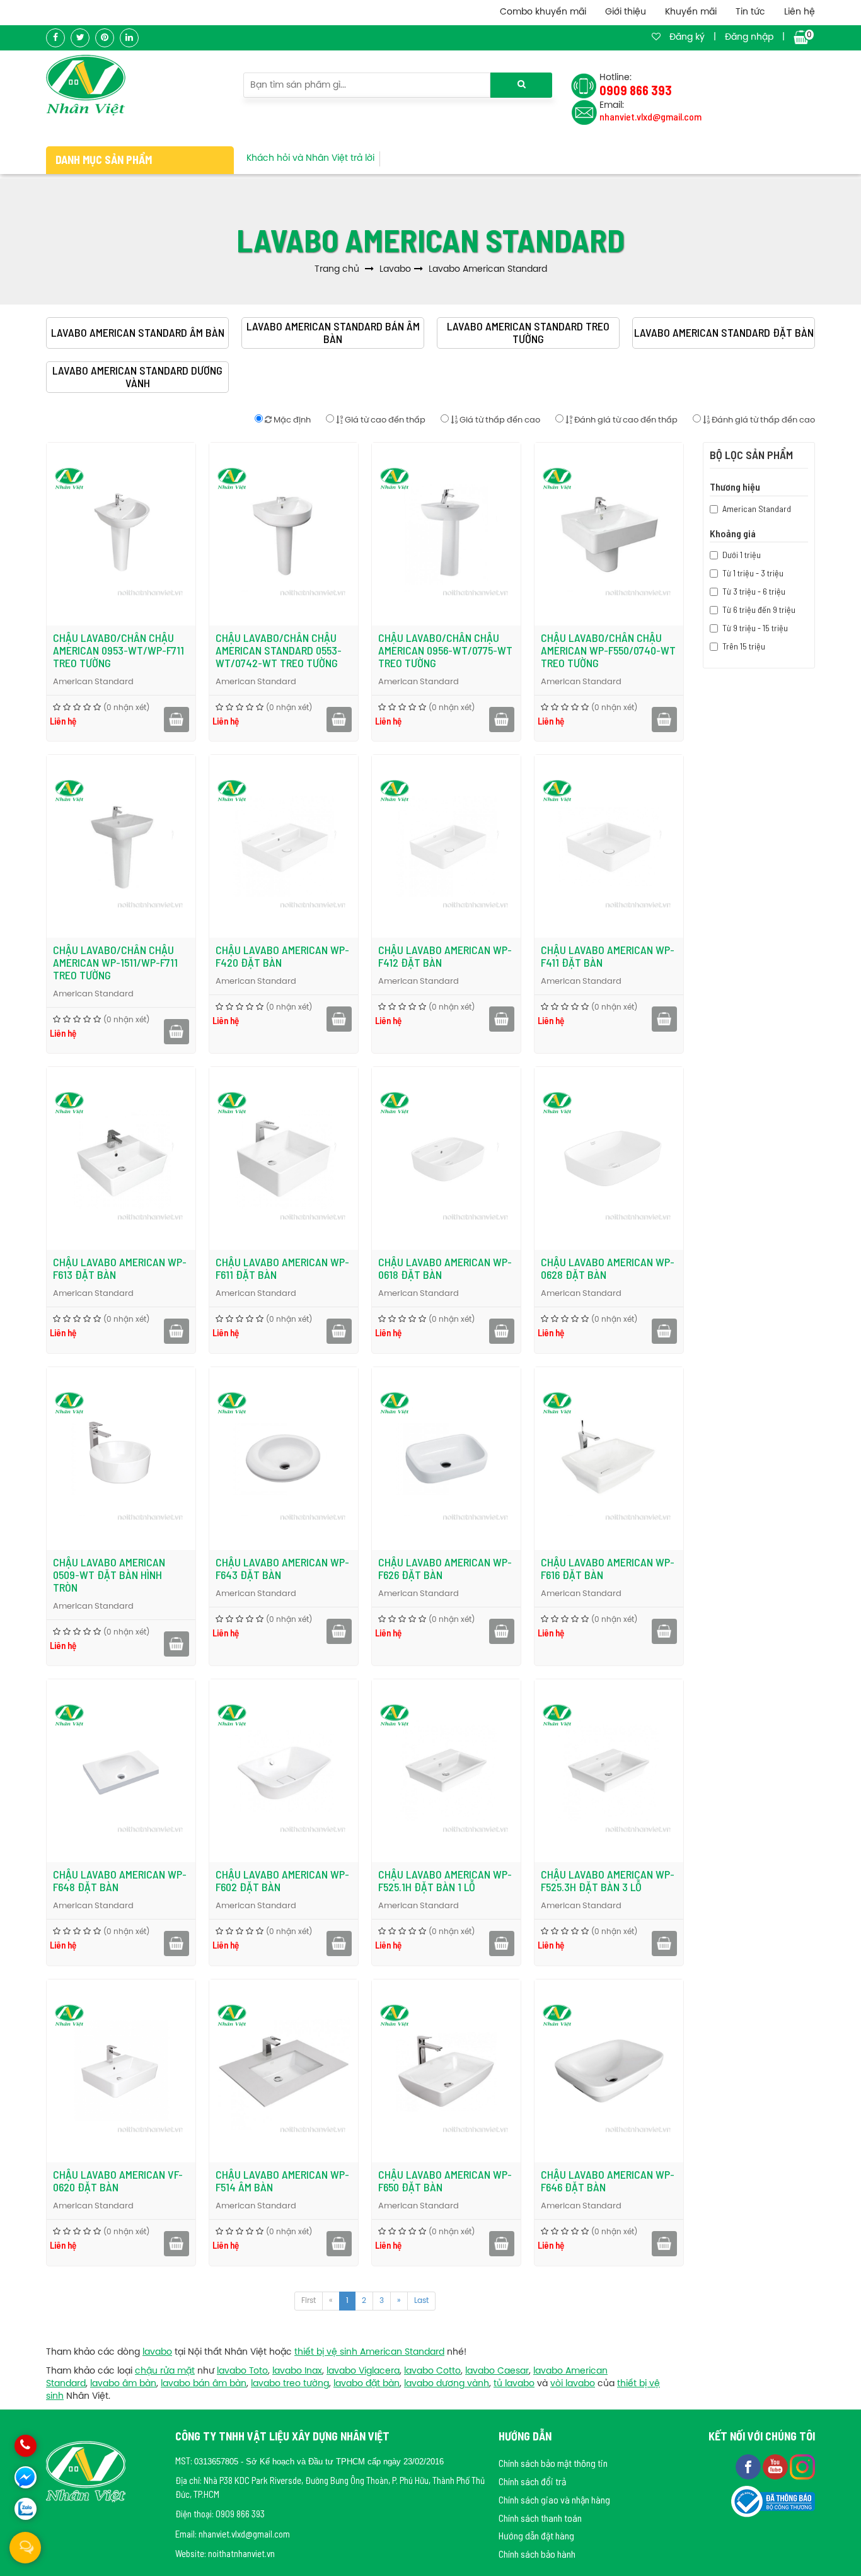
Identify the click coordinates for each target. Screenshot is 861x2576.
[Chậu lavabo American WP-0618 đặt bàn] (446, 1158)
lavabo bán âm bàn (204, 2384)
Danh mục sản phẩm (104, 160)
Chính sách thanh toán (540, 2518)
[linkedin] (129, 38)
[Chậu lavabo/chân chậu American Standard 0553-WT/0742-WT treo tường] (284, 534)
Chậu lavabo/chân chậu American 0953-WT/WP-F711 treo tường (118, 650)
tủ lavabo (514, 2384)
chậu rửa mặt (165, 2371)
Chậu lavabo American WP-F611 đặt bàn (282, 1268)
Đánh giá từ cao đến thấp (625, 420)
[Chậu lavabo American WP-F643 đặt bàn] (284, 1459)
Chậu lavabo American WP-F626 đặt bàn (445, 1568)
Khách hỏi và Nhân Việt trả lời (310, 159)
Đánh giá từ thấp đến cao (762, 420)
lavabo (157, 2352)
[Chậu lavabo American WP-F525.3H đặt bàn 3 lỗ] (609, 1771)
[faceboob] (749, 2466)
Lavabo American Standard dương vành (137, 377)
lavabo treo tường (290, 2384)
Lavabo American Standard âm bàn (138, 333)
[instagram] (802, 2466)
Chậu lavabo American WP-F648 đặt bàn (120, 1880)
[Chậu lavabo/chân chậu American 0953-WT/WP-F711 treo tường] (121, 534)
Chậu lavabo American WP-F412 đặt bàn (445, 956)
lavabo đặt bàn (367, 2384)
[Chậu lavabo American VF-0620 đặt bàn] (121, 2071)
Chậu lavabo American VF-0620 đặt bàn (118, 2181)
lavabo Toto (242, 2371)
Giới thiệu (626, 12)
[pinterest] (105, 38)
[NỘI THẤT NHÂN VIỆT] (86, 85)
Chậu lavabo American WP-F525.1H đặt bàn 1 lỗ (445, 1880)
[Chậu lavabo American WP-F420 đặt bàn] (284, 846)
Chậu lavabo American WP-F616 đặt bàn (608, 1568)
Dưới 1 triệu (742, 555)
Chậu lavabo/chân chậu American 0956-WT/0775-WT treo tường (445, 650)
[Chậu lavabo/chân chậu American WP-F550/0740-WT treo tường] (609, 534)
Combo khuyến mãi (543, 12)
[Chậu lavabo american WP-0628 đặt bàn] (609, 1158)
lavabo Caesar (497, 2371)
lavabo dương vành (447, 2384)
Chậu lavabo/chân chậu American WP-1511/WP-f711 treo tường (115, 962)
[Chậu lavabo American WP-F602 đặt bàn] (284, 1771)
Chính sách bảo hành (537, 2554)
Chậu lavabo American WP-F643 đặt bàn (282, 1568)
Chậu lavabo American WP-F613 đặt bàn (120, 1268)
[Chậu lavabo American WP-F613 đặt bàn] (121, 1158)
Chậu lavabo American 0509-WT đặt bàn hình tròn (109, 1575)
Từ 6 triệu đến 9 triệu (759, 609)
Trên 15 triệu (744, 646)
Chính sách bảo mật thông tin (553, 2463)
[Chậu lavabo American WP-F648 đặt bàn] (121, 1771)
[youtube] (776, 2466)
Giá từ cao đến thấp (384, 420)
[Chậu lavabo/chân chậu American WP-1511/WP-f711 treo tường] (121, 846)
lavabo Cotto (432, 2371)
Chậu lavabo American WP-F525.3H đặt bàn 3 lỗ (608, 1880)
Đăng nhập (749, 38)
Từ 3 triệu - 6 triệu (754, 591)
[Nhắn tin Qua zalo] (26, 2509)
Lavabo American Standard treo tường (528, 333)
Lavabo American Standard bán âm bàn (333, 333)
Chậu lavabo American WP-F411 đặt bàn (608, 956)
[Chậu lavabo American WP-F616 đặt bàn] (609, 1459)
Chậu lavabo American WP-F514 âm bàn (282, 2181)
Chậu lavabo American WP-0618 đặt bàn (445, 1268)
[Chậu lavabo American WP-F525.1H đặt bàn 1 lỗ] (446, 1771)
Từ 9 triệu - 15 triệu (755, 628)
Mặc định (291, 420)
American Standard (93, 682)
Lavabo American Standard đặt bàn (724, 333)
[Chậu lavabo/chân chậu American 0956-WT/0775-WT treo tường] (446, 534)
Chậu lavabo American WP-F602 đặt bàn (282, 1880)
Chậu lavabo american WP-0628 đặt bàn (608, 1268)
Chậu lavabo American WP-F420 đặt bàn (282, 956)
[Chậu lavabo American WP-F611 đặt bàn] (284, 1158)
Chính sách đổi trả (532, 2481)
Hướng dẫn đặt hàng (536, 2535)
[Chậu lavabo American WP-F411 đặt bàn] (609, 846)
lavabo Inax (297, 2371)
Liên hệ (800, 12)
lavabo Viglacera (363, 2371)
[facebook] (55, 38)
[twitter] (80, 38)
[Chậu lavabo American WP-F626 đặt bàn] (446, 1459)
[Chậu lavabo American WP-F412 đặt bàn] (446, 846)
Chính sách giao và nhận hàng (554, 2499)
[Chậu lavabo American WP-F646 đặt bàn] (609, 2071)
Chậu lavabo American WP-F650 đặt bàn (445, 2181)
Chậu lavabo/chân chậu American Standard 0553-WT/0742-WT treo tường (279, 650)
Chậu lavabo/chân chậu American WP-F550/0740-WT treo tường (608, 650)
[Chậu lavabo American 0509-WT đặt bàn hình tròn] (121, 1459)
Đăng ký (687, 38)
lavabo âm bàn (123, 2384)
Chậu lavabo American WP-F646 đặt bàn (608, 2181)
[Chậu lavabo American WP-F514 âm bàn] (284, 2071)
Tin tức (750, 12)
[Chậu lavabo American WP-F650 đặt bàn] (446, 2071)
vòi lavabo (573, 2384)
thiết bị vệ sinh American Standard (369, 2352)
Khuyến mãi (691, 12)
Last (421, 2301)
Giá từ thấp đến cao (499, 420)
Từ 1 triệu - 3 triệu (753, 573)
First (309, 2301)
